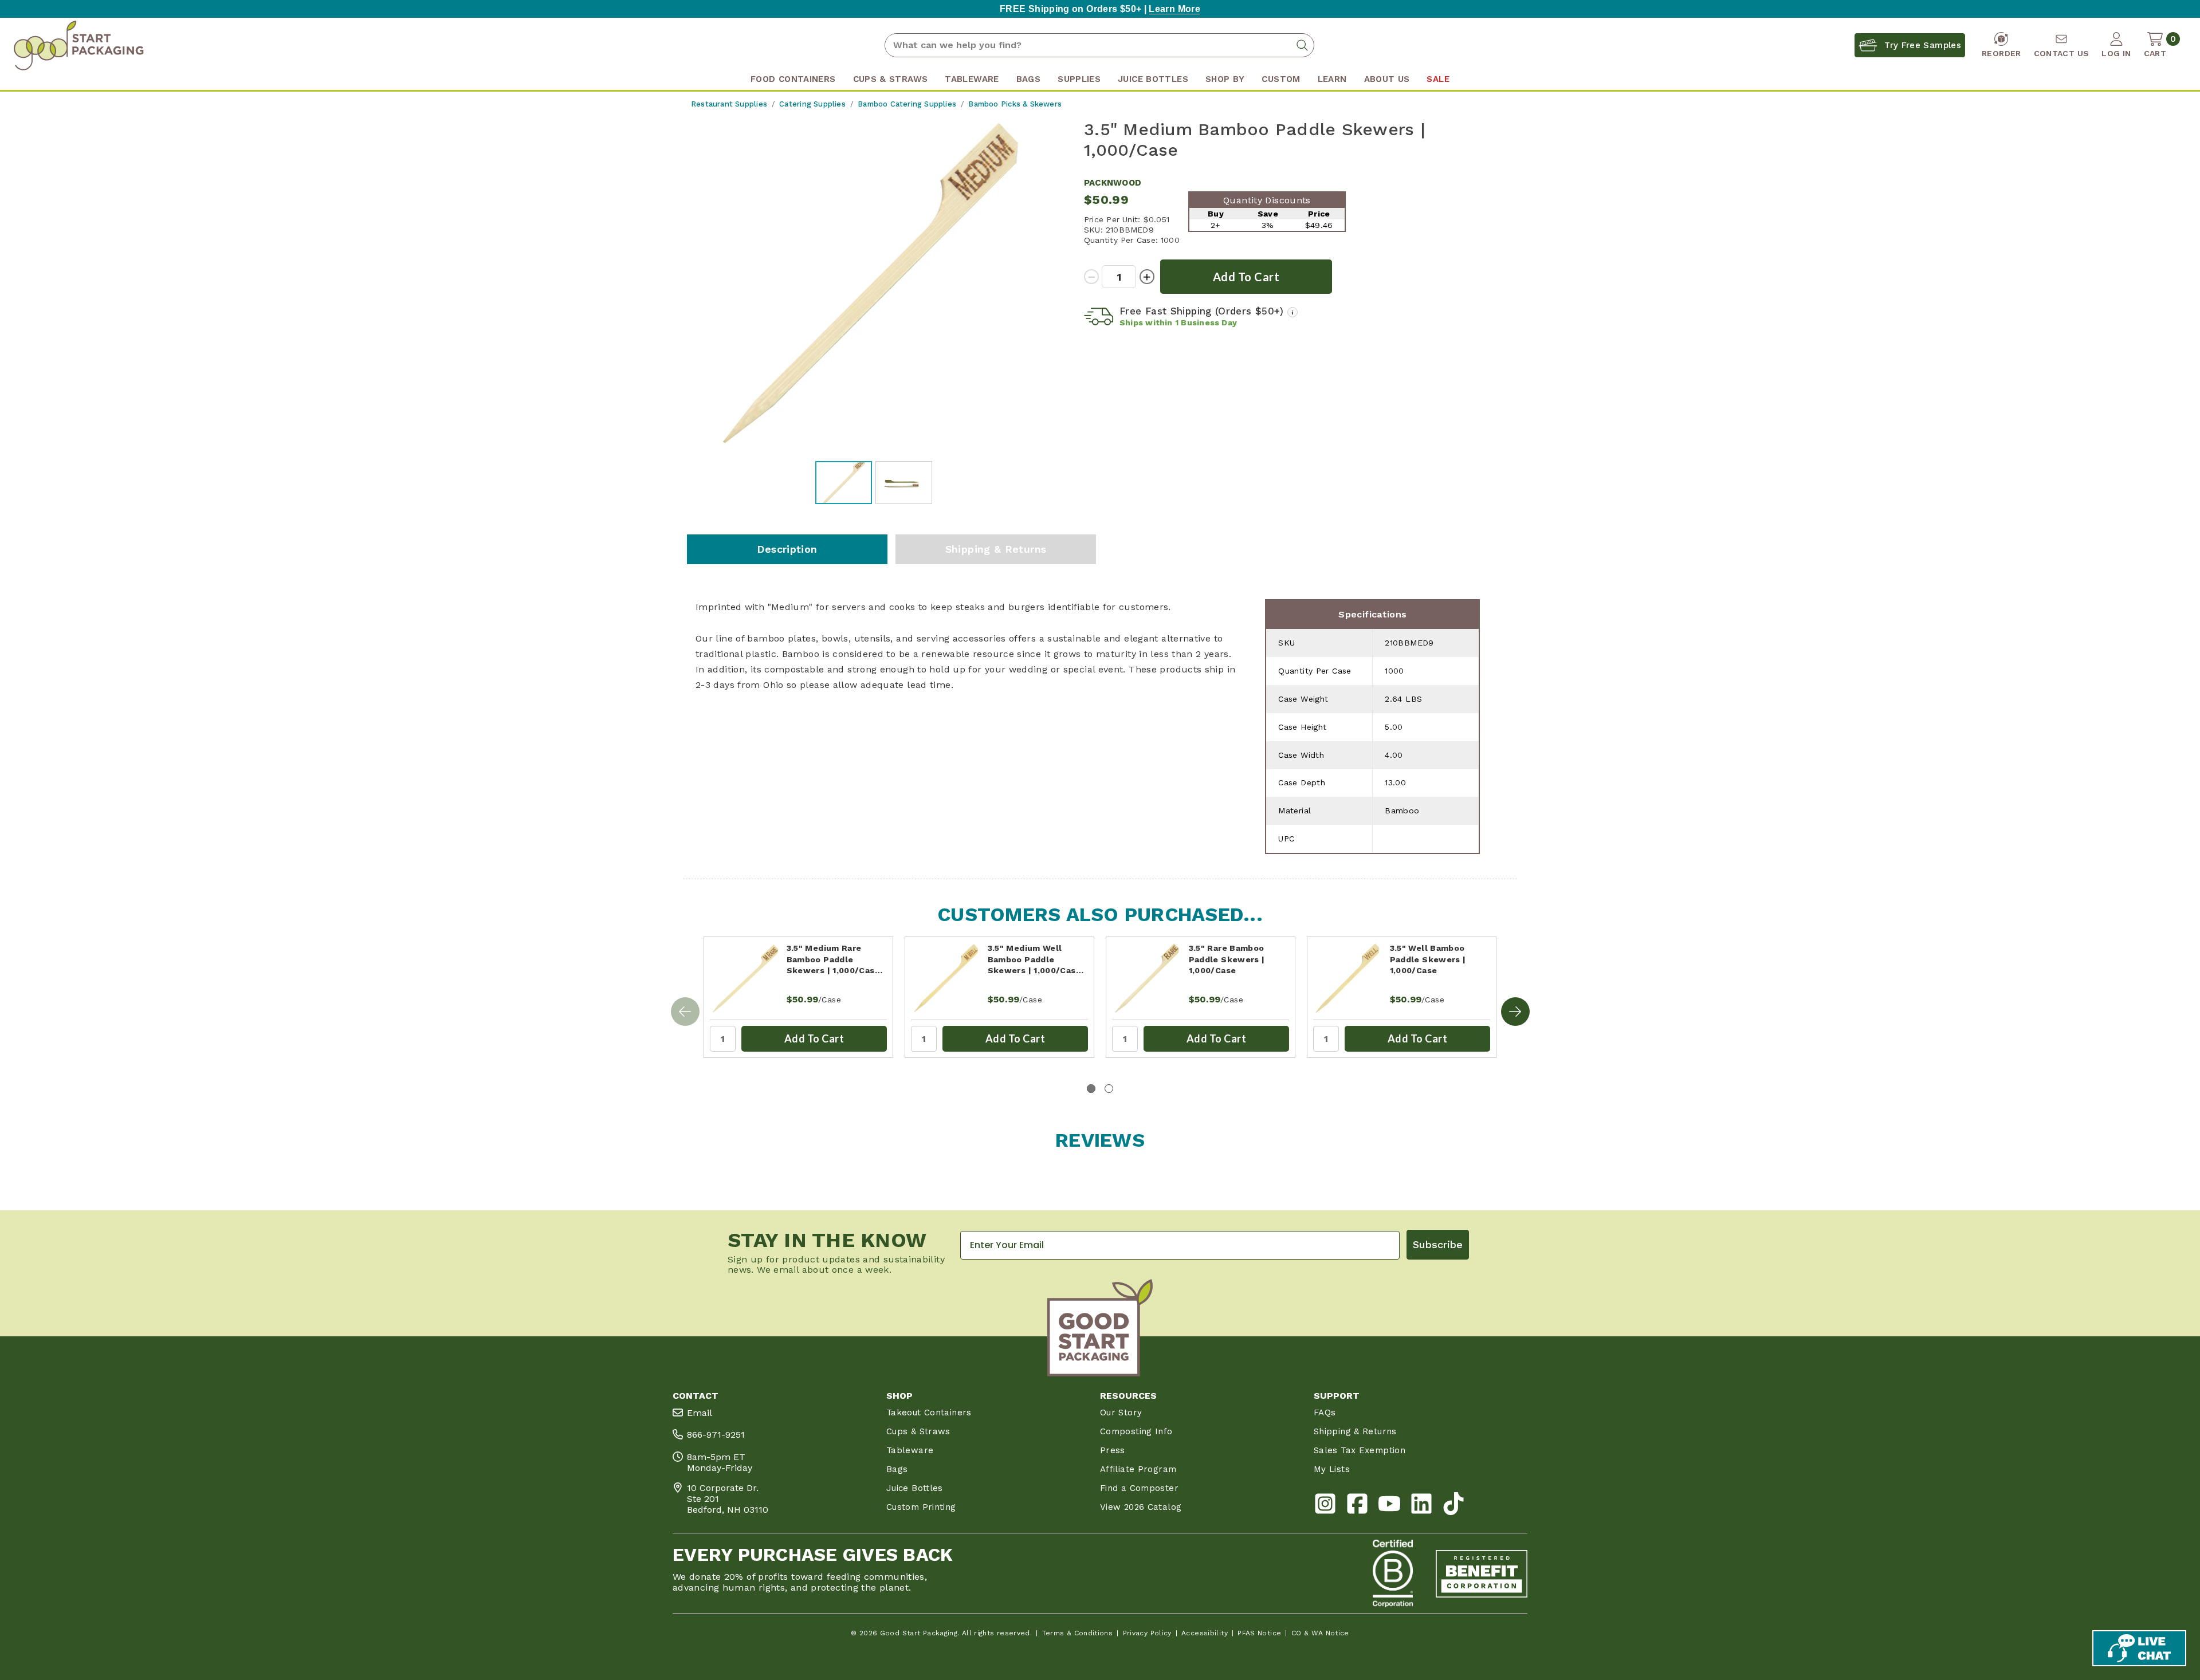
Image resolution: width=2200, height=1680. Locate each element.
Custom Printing (921, 1507)
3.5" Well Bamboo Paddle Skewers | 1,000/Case (1428, 959)
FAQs (1325, 1413)
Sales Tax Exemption (1360, 1450)
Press (1113, 1450)
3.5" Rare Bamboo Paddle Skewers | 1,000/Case (1227, 959)
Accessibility (1205, 1633)
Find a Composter (1139, 1488)
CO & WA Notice (1320, 1633)
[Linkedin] (1421, 1506)
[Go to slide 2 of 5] (1515, 1012)
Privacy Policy (1147, 1633)
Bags (897, 1469)
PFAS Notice (1259, 1633)
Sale (1438, 79)
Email (700, 1413)
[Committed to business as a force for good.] (1393, 1573)
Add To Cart (814, 1038)
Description (787, 549)
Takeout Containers (929, 1413)
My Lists (1332, 1469)
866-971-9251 (716, 1435)
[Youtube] (1389, 1506)
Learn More (1174, 9)
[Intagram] (1325, 1506)
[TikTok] (1453, 1506)
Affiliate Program (1138, 1469)
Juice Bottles (915, 1488)
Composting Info (1136, 1431)
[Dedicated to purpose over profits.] (1482, 1573)
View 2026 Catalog (1141, 1507)
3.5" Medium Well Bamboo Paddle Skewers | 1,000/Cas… (1036, 959)
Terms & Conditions (1078, 1633)
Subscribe (1438, 1244)
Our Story (1121, 1413)
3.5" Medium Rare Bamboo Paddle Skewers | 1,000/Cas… (834, 959)
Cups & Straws (918, 1431)
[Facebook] (1357, 1506)
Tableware (910, 1450)
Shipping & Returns (996, 549)
